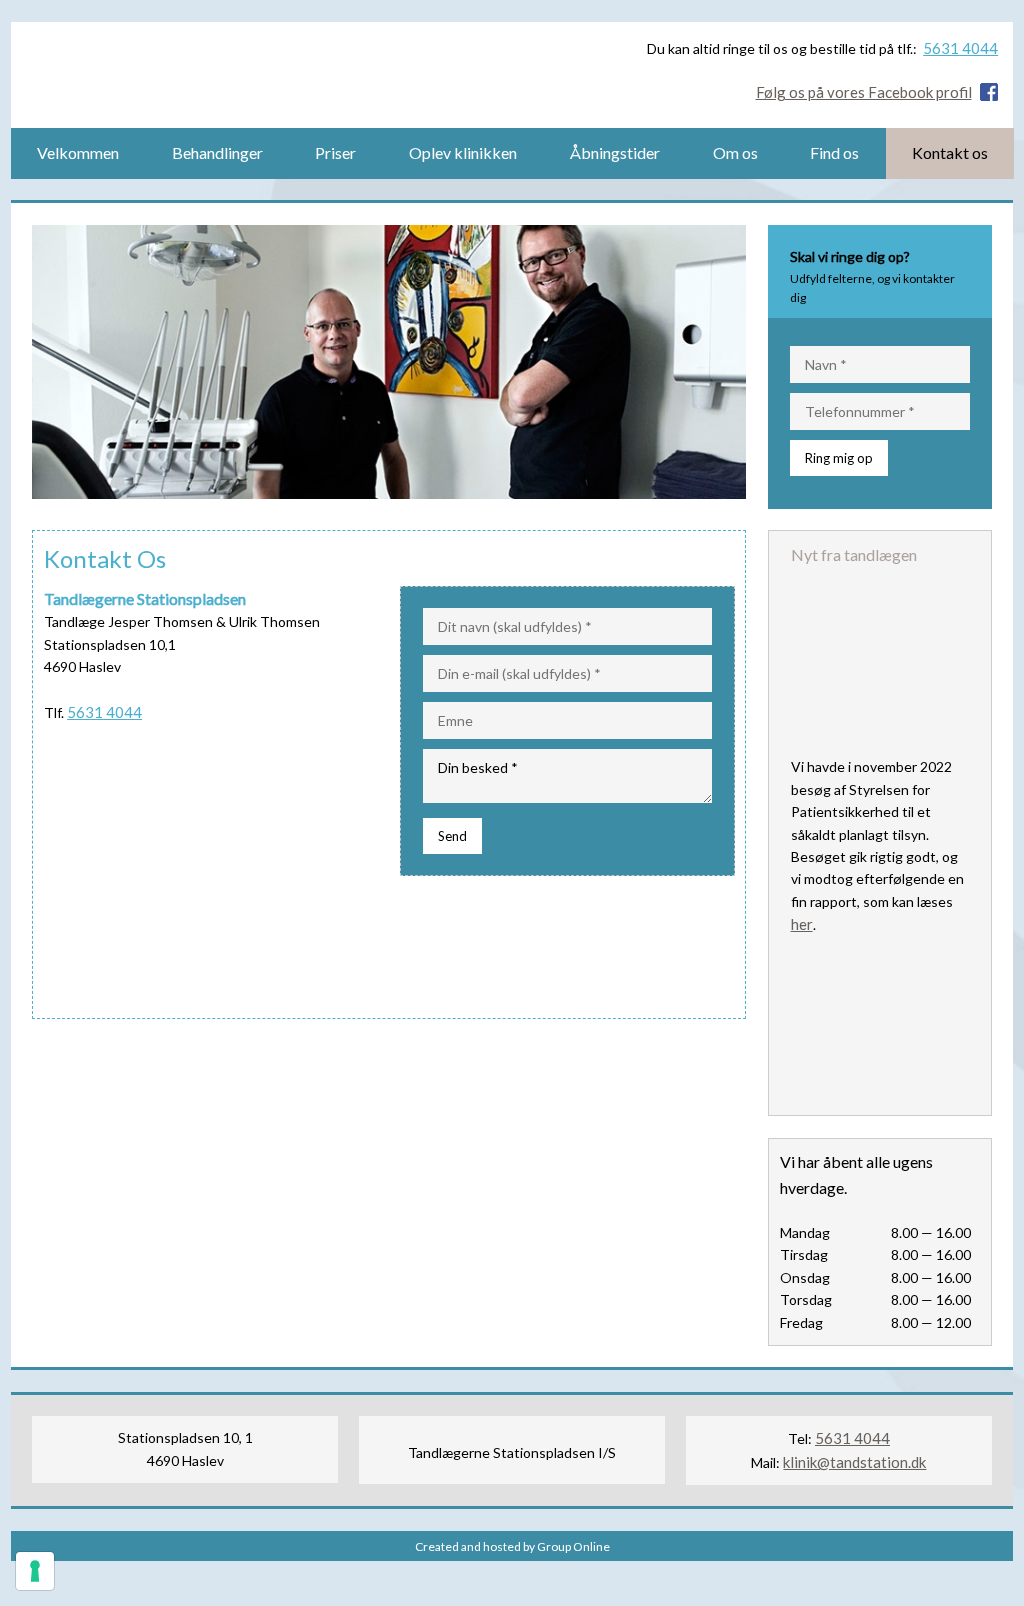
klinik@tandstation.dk (854, 1462)
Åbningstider (615, 152)
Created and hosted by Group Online (512, 1546)
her (802, 924)
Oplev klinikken (463, 152)
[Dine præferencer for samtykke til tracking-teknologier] (35, 1571)
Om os (735, 152)
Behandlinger (217, 152)
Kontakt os (950, 152)
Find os (834, 152)
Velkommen (78, 152)
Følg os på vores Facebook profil (864, 92)
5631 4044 (960, 48)
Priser (335, 152)
